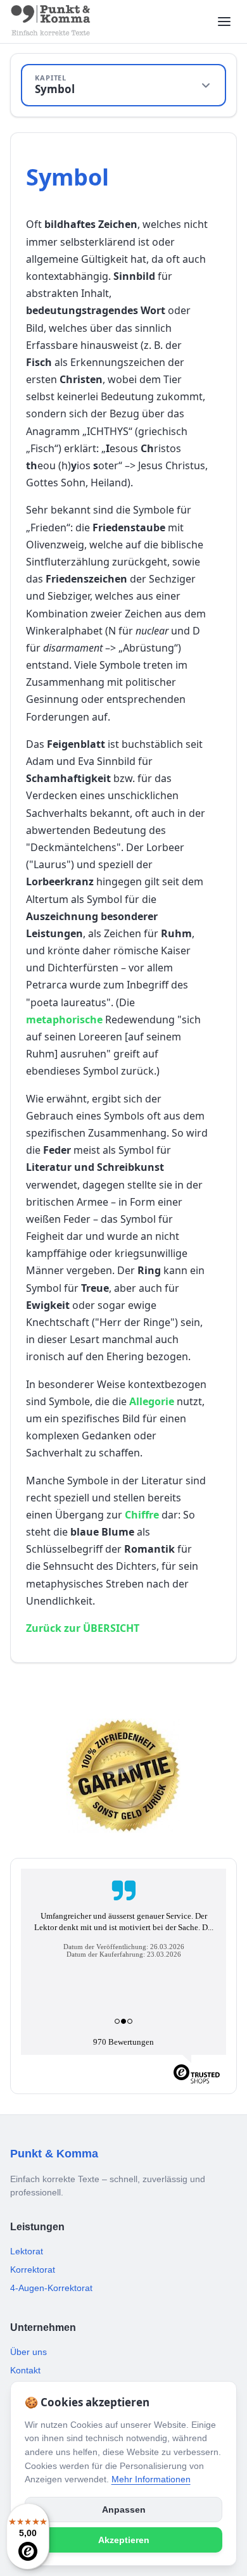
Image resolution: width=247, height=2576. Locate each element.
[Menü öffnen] (224, 22)
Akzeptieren (124, 2540)
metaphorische (64, 1020)
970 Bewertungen (123, 2042)
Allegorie (152, 1401)
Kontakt (25, 2370)
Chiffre (142, 1515)
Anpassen (124, 2510)
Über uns (28, 2352)
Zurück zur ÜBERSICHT (83, 1628)
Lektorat (27, 2251)
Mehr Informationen (151, 2479)
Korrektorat (33, 2270)
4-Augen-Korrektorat (51, 2288)
